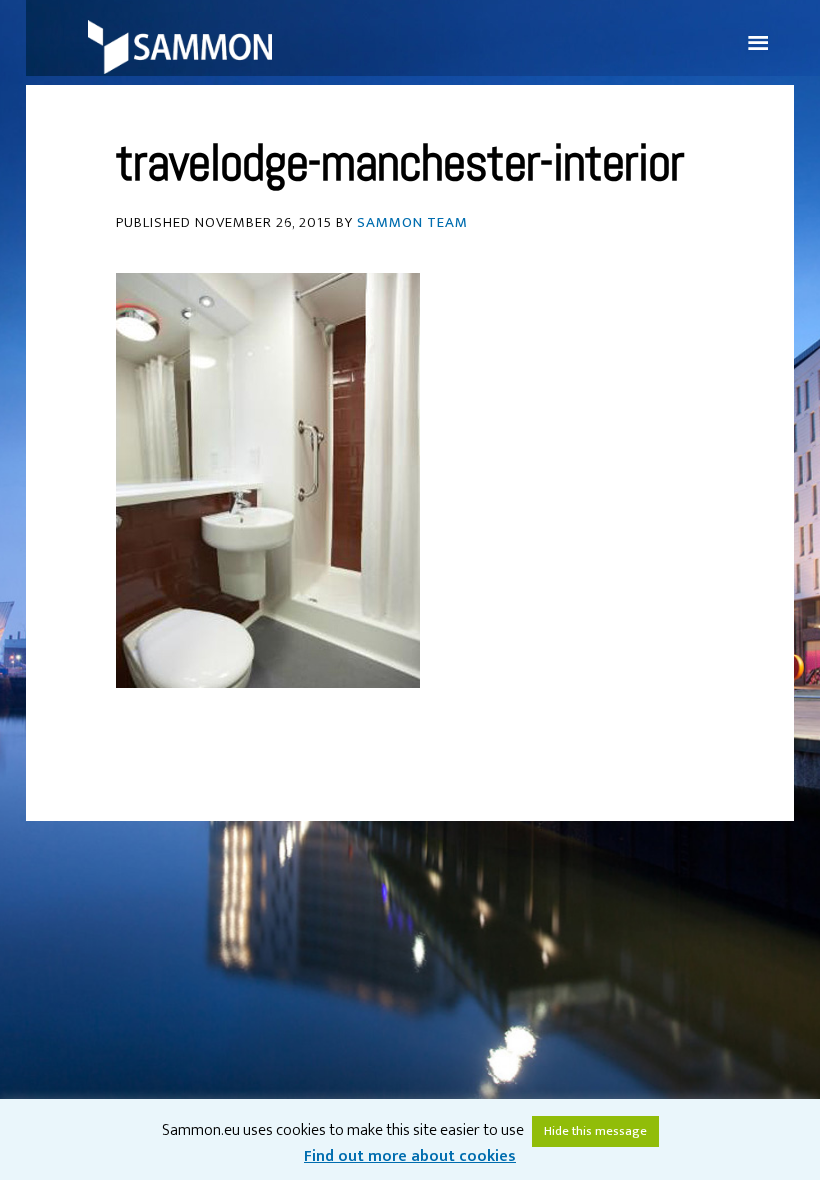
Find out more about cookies (410, 1156)
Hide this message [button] (595, 1131)
